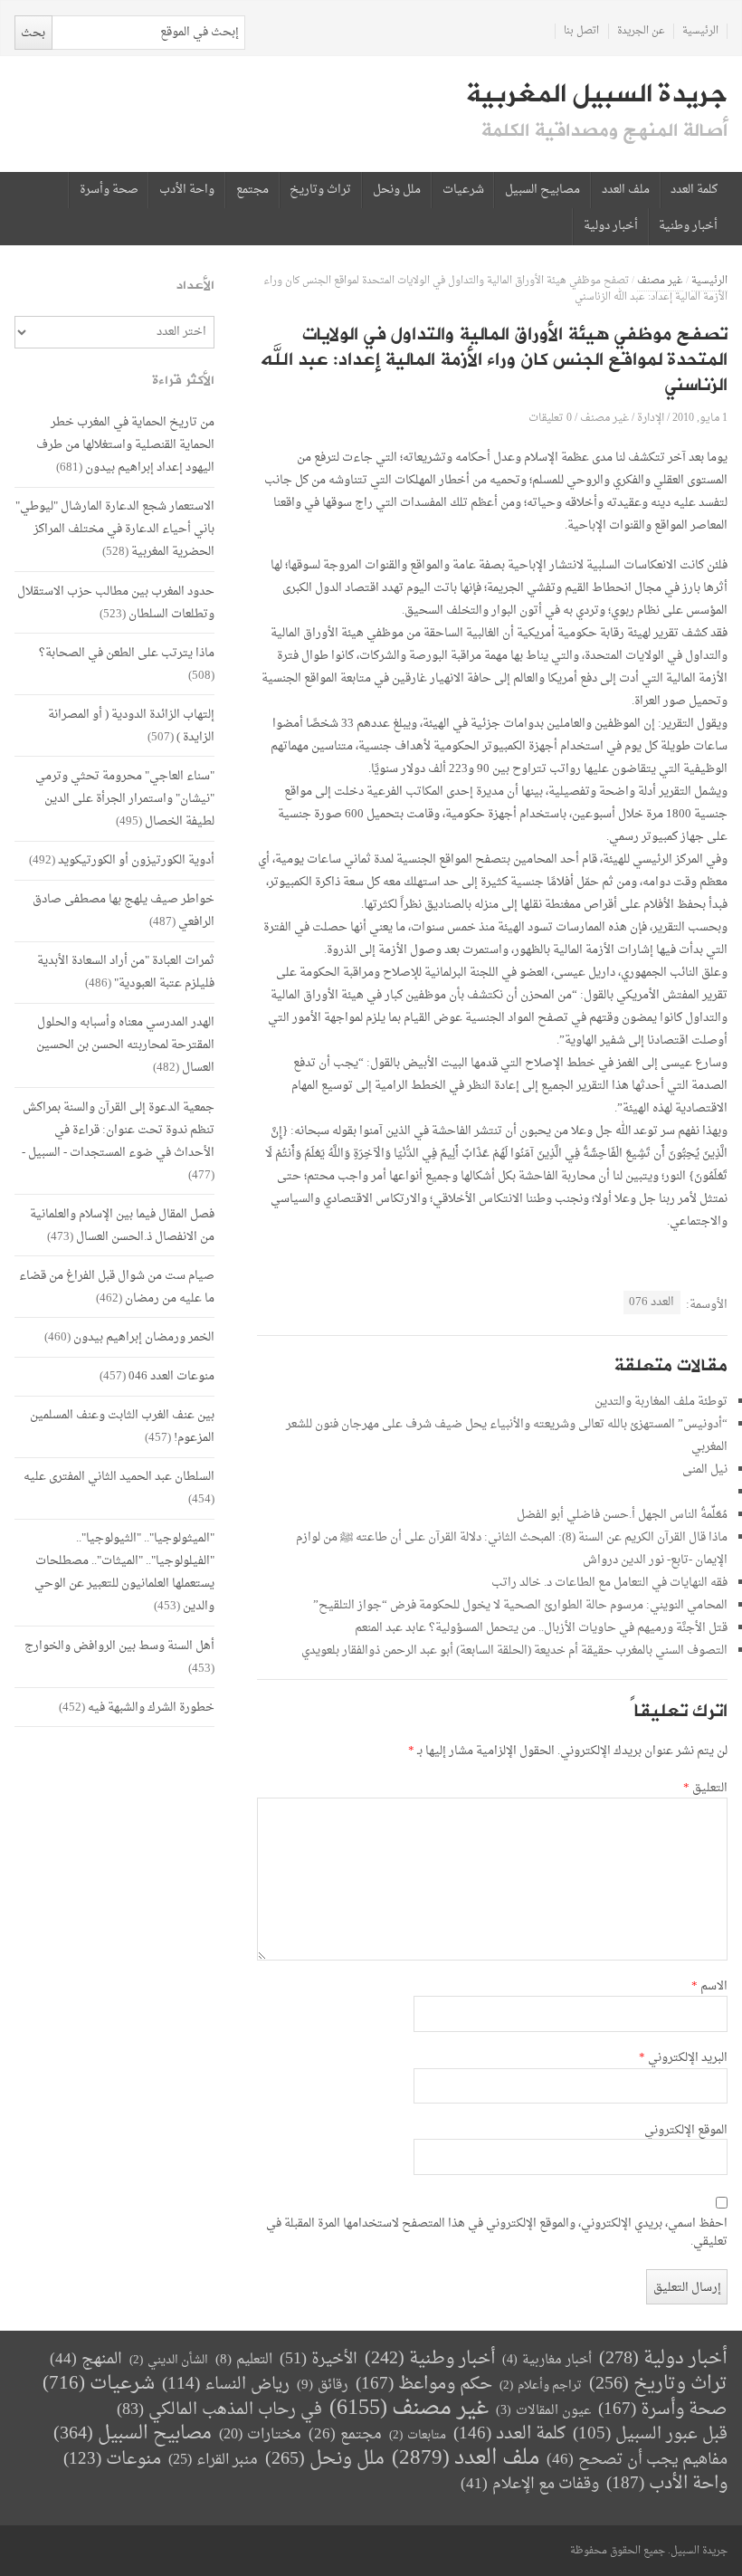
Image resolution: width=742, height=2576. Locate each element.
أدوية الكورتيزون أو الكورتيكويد (136, 860)
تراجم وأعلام (541, 2385)
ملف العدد (626, 190)
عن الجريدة (641, 31)
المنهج (86, 2359)
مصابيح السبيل (542, 190)
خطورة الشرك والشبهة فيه (151, 1708)
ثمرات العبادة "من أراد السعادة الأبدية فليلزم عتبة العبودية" (126, 972)
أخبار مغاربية (547, 2360)
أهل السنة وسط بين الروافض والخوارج (119, 1646)
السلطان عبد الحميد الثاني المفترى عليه (119, 1477)
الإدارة (651, 418)
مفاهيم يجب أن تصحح (637, 2460)
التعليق (705, 1789)
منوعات (112, 2460)
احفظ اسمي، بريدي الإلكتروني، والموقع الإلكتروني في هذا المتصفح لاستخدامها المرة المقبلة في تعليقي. (497, 2233)
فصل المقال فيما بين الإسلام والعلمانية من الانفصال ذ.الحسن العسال (122, 1226)
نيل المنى (705, 1469)
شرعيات (463, 190)
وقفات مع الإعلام (530, 2484)
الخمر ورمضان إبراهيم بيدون (144, 1337)
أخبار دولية (611, 226)
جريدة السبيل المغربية (597, 94)
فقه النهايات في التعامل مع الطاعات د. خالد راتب (609, 1583)
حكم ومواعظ (424, 2385)
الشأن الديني (169, 2360)
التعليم (244, 2360)
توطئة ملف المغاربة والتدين (661, 1402)
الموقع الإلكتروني (686, 2131)
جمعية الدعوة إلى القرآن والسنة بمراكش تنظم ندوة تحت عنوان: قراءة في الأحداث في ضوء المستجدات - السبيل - (118, 1130)
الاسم (709, 1987)
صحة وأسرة (109, 190)
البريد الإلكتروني (683, 2058)
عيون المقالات (543, 2411)
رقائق (323, 2385)
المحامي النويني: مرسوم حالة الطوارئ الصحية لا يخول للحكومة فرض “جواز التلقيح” (520, 1605)
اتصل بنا (581, 31)
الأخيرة (319, 2359)
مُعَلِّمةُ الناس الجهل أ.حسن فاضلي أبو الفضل (622, 1515)
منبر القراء (213, 2460)
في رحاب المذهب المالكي (219, 2410)
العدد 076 (652, 1302)
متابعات (418, 2435)
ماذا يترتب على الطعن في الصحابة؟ (127, 653)
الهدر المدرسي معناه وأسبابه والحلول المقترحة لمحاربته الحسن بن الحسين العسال (125, 1045)
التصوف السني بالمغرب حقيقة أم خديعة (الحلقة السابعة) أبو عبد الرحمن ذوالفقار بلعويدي (514, 1651)
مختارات (260, 2435)
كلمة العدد (694, 190)
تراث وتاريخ (320, 190)
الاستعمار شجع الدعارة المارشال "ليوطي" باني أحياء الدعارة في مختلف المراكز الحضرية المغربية (115, 529)
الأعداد (195, 286)
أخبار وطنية (688, 226)
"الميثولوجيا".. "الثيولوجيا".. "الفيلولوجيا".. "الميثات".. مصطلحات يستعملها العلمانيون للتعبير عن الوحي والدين (124, 1572)
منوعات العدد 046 (171, 1376)
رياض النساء (226, 2385)
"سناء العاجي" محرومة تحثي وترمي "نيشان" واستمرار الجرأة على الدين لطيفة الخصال (125, 799)
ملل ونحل (397, 190)
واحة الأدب (187, 190)
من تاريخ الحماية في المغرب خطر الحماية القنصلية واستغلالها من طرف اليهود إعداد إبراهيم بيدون (125, 445)
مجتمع (252, 190)
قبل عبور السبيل (650, 2434)
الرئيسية (700, 31)
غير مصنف (660, 281)
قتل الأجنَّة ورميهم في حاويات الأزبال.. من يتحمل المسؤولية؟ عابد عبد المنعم (541, 1628)
